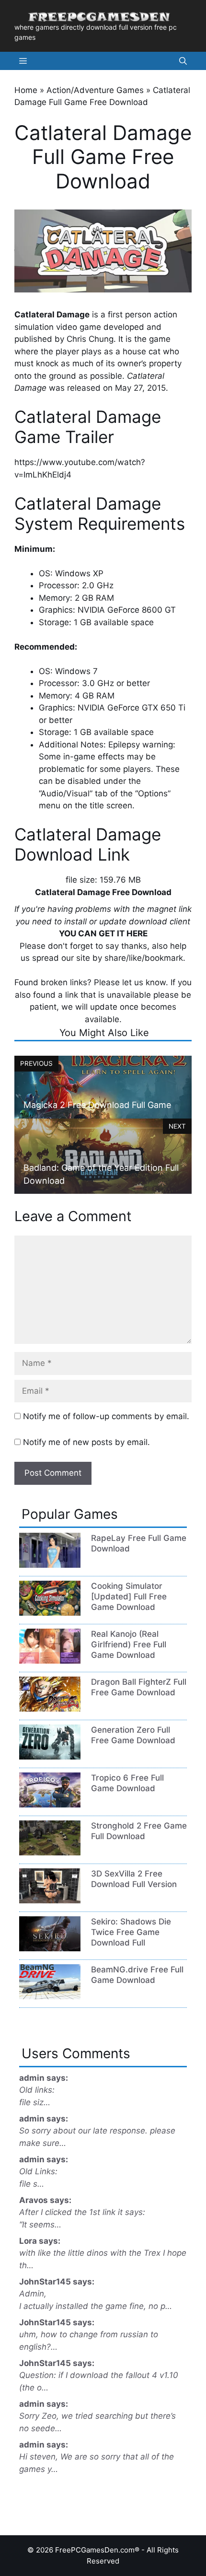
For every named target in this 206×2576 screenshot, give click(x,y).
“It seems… (40, 2225)
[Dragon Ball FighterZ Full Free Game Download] (50, 1709)
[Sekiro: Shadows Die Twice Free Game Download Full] (50, 1948)
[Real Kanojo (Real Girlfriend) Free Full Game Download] (50, 1661)
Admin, (33, 2294)
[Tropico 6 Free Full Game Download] (50, 1805)
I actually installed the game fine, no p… (96, 2306)
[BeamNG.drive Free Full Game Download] (50, 1996)
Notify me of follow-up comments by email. (106, 1416)
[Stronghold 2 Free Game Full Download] (50, 1853)
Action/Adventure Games (95, 90)
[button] (183, 61)
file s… (32, 2184)
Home (26, 90)
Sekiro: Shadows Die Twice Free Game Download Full (131, 1932)
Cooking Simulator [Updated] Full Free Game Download (129, 1597)
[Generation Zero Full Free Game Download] (50, 1757)
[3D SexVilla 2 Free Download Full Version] (50, 1900)
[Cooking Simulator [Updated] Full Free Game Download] (50, 1613)
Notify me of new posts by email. (86, 1442)
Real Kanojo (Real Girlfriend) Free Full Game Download (129, 1644)
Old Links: (38, 2171)
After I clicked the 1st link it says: (82, 2212)
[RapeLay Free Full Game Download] (50, 1565)
